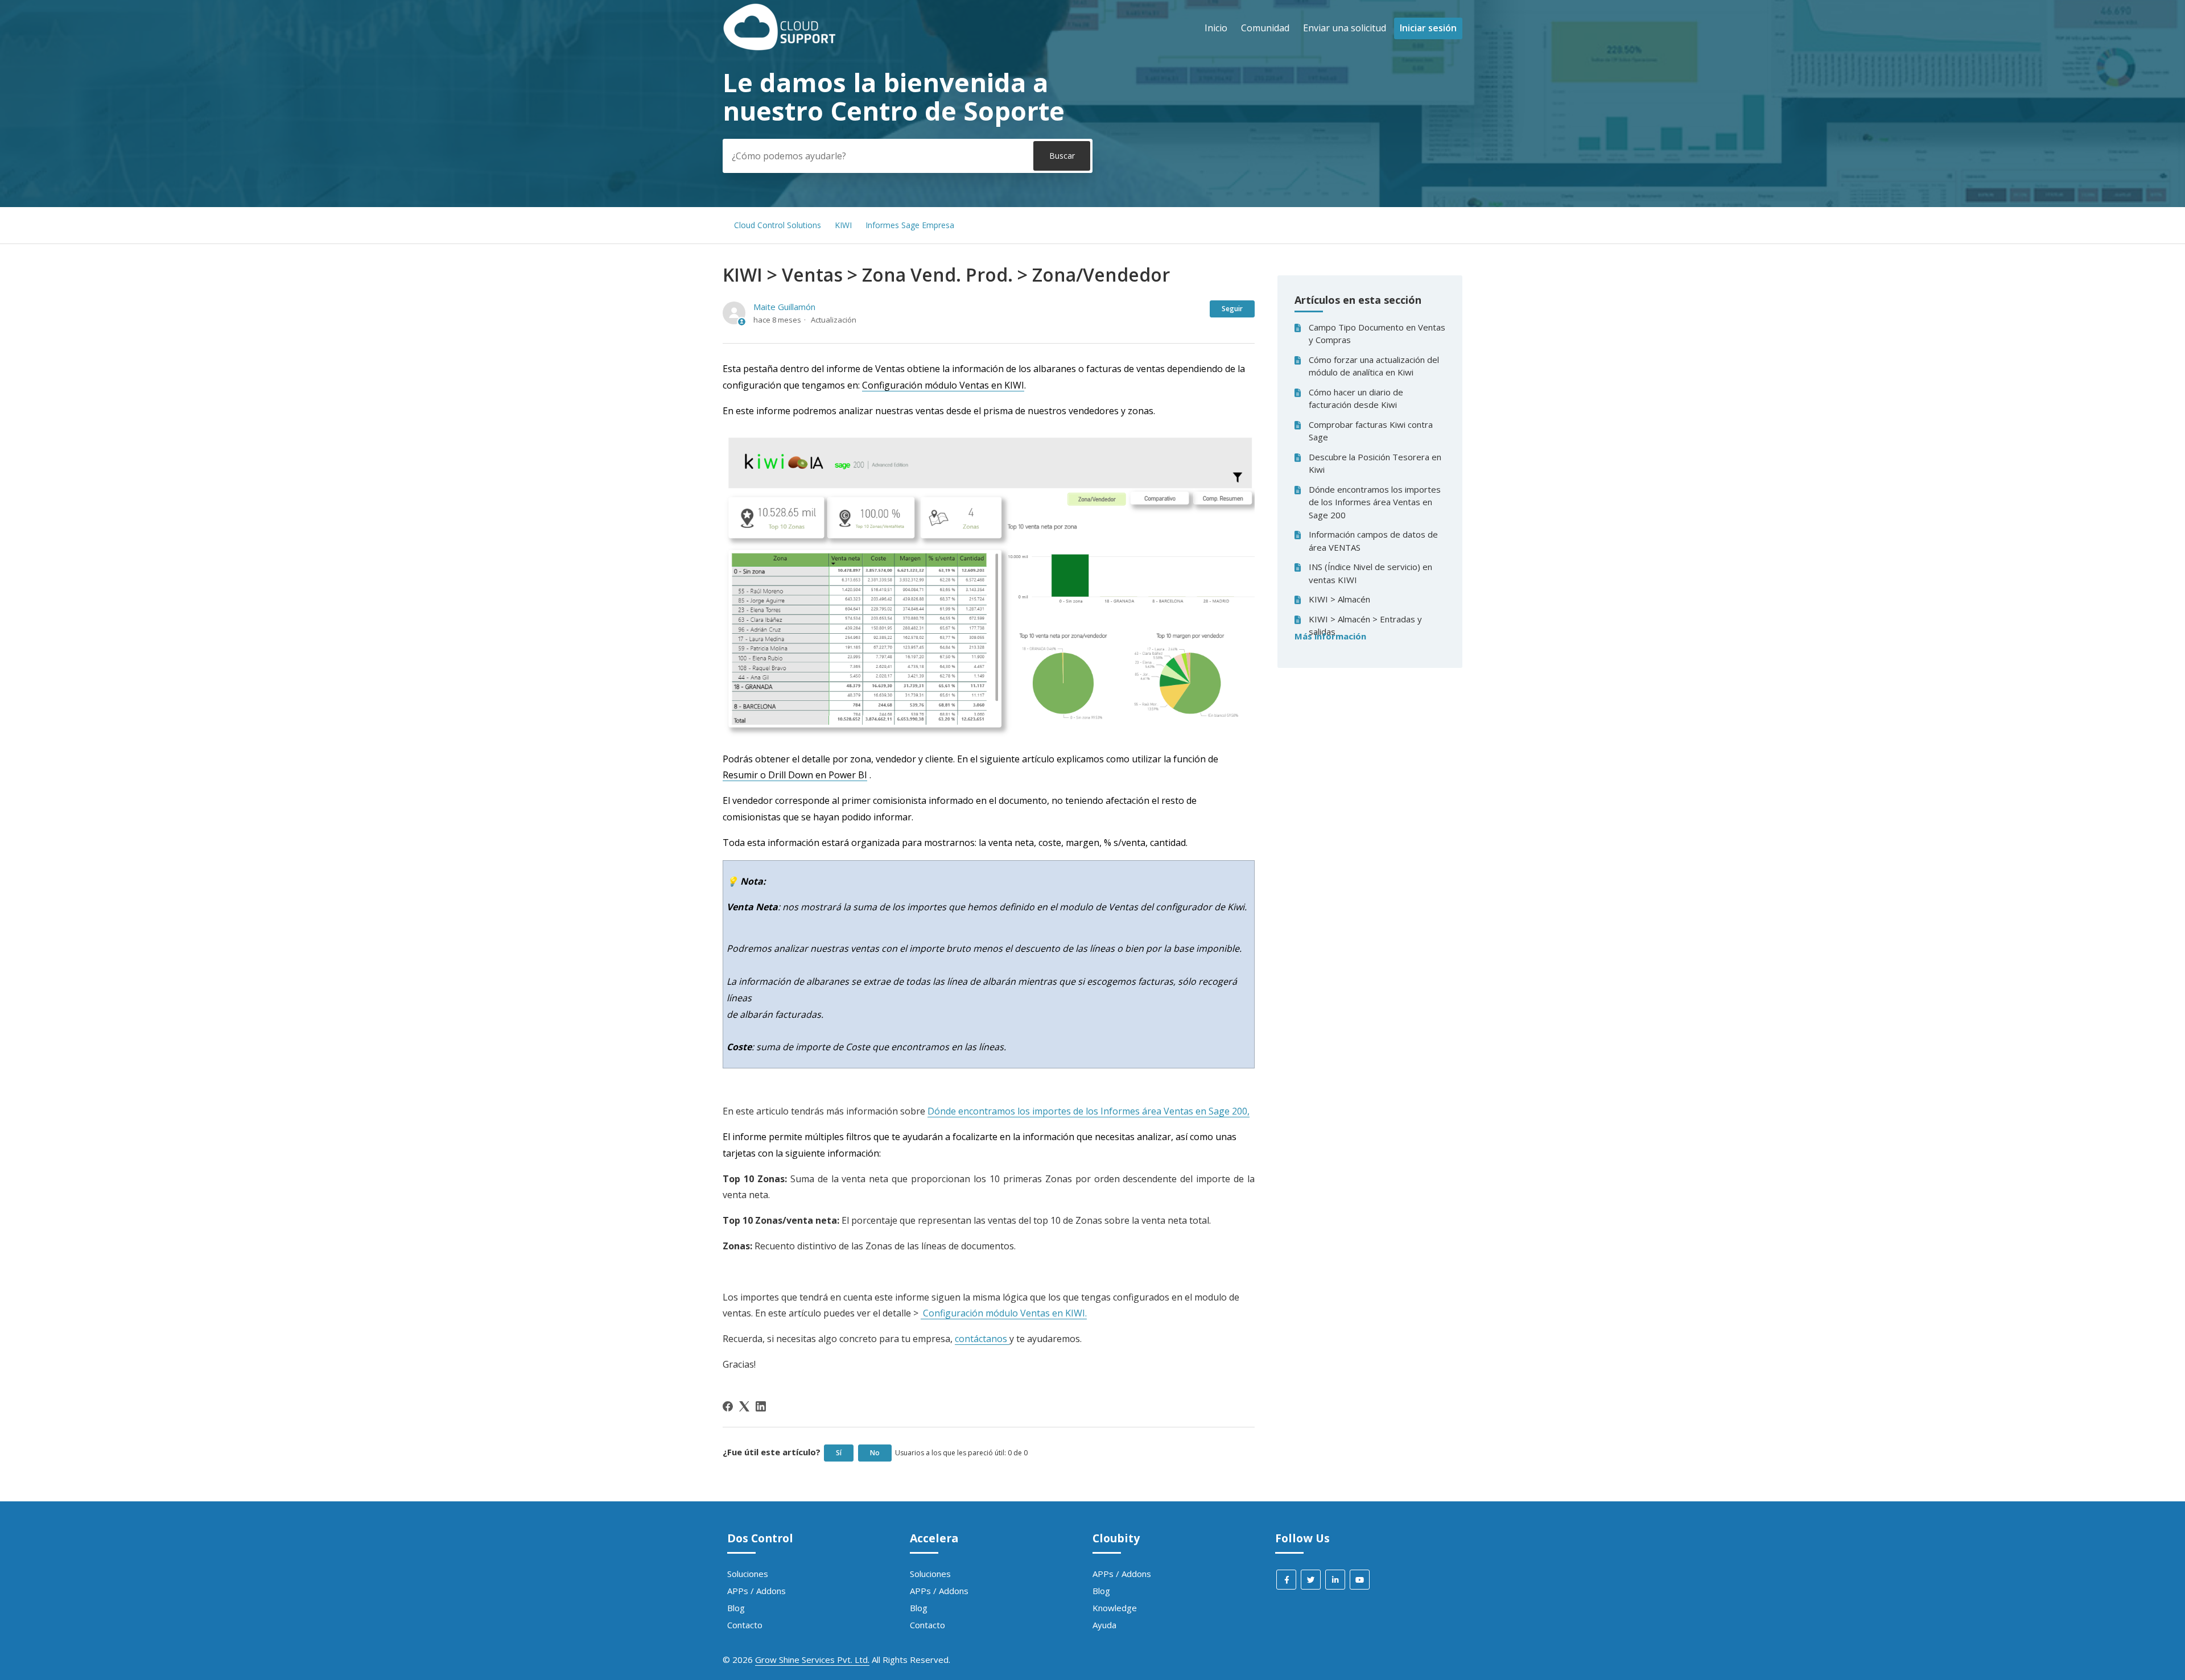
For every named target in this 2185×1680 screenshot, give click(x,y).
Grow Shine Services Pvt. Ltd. (812, 1660)
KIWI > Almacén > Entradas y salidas (1365, 626)
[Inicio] (780, 47)
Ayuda (1104, 1625)
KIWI (843, 225)
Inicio (1216, 28)
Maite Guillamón (784, 307)
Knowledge (1115, 1608)
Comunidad (1265, 28)
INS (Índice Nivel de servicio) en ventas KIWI (1370, 573)
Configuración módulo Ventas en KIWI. (1004, 1313)
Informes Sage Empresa (910, 225)
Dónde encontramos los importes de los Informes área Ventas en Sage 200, (1089, 1111)
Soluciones (748, 1574)
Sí (839, 1453)
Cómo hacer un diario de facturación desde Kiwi (1356, 399)
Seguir (1232, 309)
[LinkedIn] (761, 1406)
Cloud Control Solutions (778, 225)
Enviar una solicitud (1345, 28)
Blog (736, 1608)
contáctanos (982, 1339)
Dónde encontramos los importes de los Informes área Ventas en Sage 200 (1375, 502)
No (875, 1453)
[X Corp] (744, 1406)
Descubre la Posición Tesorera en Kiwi (1375, 463)
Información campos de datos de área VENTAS (1373, 541)
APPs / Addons (756, 1591)
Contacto (745, 1625)
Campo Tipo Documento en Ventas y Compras (1377, 334)
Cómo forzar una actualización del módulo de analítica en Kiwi (1374, 366)
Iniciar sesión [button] (1428, 28)
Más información (1330, 636)
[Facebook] (728, 1406)
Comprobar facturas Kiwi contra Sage (1371, 431)
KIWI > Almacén (1339, 599)
